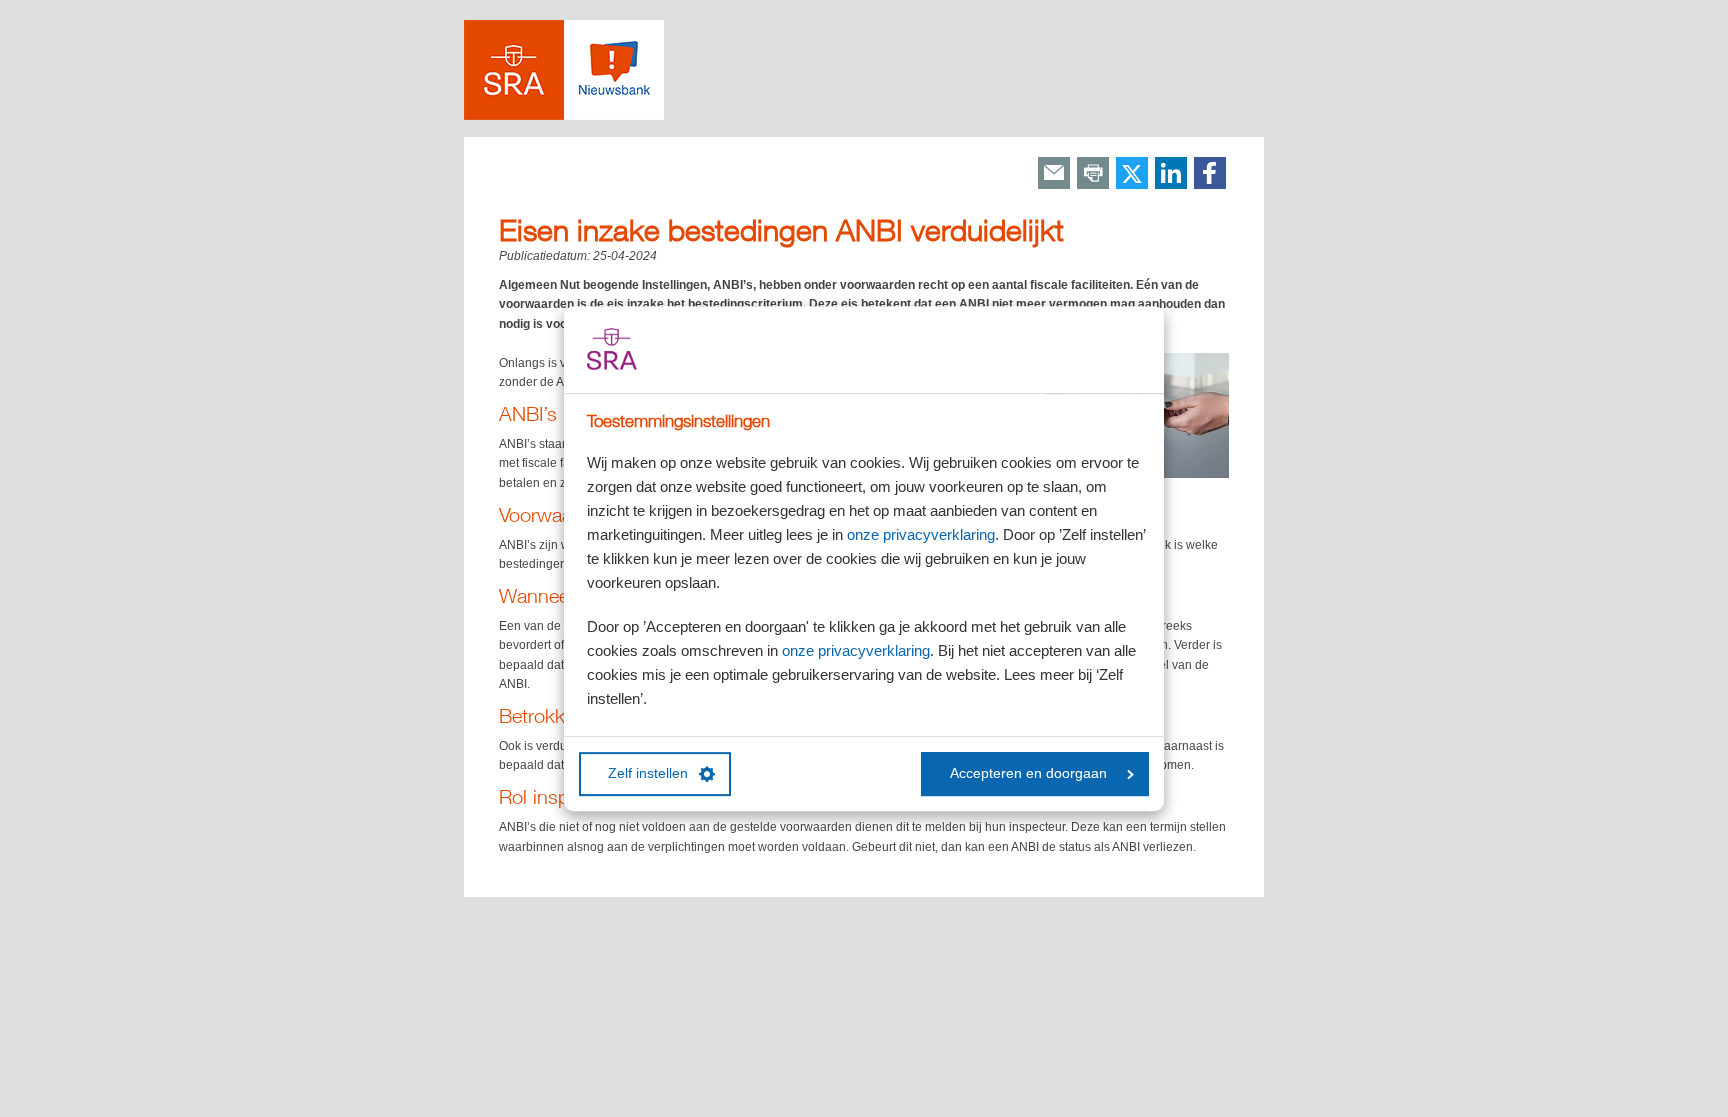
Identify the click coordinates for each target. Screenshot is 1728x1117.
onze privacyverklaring (921, 534)
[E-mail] (1054, 174)
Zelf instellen (648, 773)
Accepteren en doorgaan (1028, 773)
